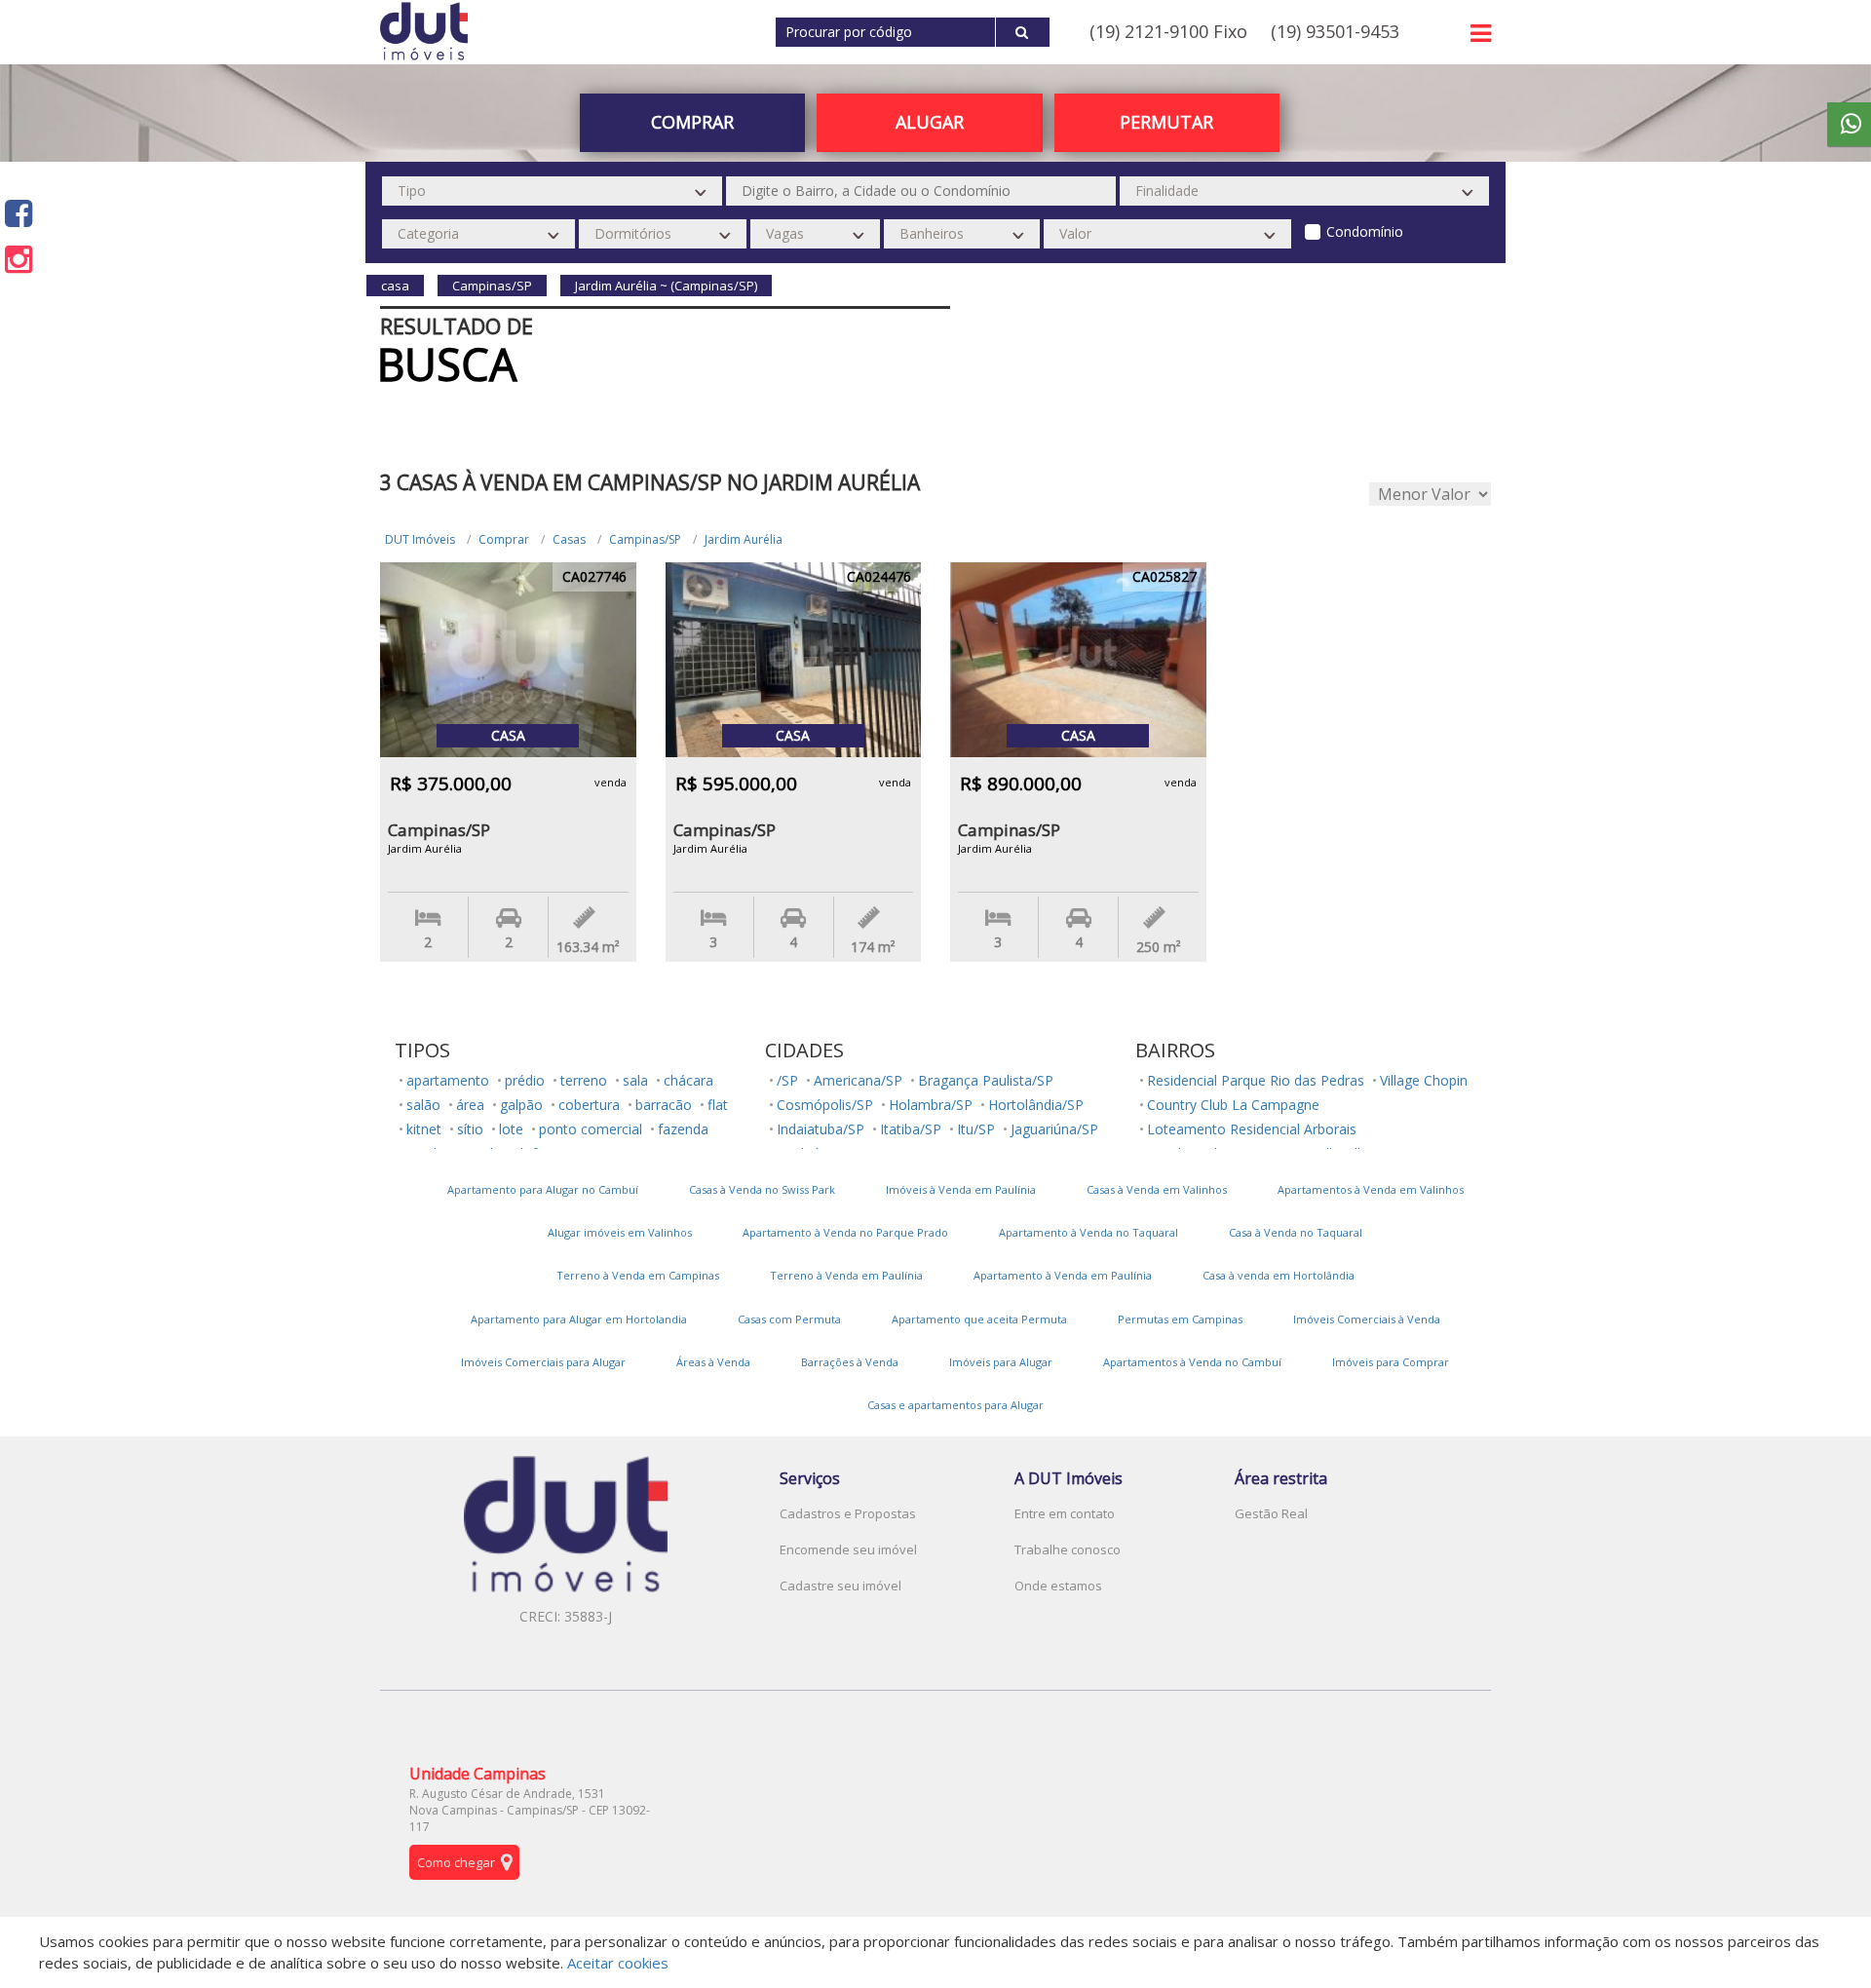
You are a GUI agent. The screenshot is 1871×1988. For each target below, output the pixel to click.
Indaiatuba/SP (821, 1129)
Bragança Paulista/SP (986, 1080)
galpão (521, 1105)
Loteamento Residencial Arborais (1252, 1129)
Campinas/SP (645, 539)
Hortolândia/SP (1036, 1105)
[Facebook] (19, 213)
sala (635, 1080)
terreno (584, 1080)
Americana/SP (858, 1080)
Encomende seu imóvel (848, 1549)
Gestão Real (1271, 1513)
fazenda (683, 1129)
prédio (525, 1080)
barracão (664, 1105)
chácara (688, 1080)
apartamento (448, 1080)
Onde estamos (1058, 1586)
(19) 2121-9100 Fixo (1168, 31)
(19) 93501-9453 (1335, 31)
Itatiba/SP (911, 1129)
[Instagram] (19, 259)
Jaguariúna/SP (1054, 1129)
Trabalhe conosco (1068, 1549)
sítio (470, 1129)
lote (511, 1129)
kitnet (424, 1129)
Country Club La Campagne (1233, 1105)
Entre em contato (1065, 1513)
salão (423, 1105)
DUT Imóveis (420, 539)
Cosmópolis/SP (825, 1105)
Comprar (504, 539)
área (470, 1105)
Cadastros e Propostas (848, 1513)
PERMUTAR (1166, 122)
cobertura (589, 1105)
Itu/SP (976, 1129)
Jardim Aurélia (744, 539)
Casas (569, 539)
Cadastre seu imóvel (840, 1586)
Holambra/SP (931, 1105)
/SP (787, 1080)
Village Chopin (1424, 1080)
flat (718, 1105)
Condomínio (1365, 231)
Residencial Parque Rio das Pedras (1256, 1080)
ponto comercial (591, 1129)
